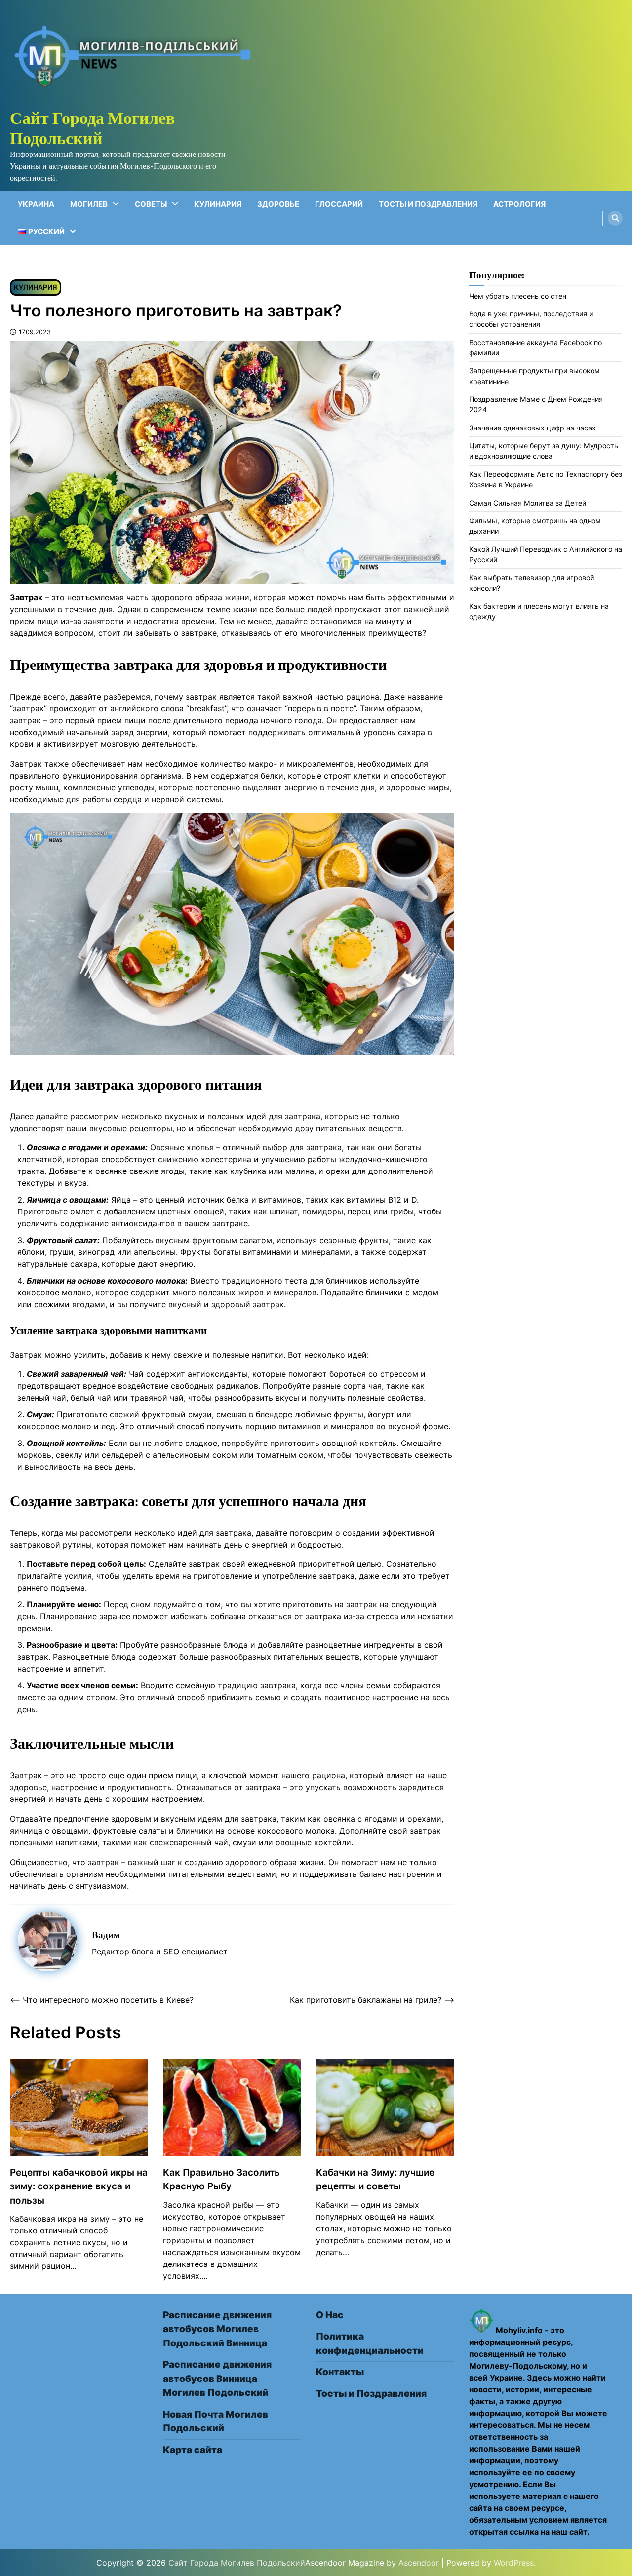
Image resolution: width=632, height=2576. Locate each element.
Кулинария (218, 204)
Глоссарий (339, 204)
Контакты (340, 2372)
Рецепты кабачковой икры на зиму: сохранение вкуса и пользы (79, 2186)
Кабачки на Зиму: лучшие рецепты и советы (375, 2179)
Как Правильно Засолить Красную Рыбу (221, 2179)
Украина (36, 204)
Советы (151, 204)
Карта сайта (193, 2450)
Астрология (519, 204)
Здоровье (278, 204)
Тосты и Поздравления (428, 204)
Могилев (89, 204)
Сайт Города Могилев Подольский (92, 128)
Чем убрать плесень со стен (518, 296)
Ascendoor (419, 2563)
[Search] (615, 218)
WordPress (514, 2563)
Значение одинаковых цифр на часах (533, 428)
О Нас (330, 2315)
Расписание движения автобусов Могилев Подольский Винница (217, 2329)
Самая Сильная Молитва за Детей (528, 503)
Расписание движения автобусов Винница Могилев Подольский (217, 2379)
